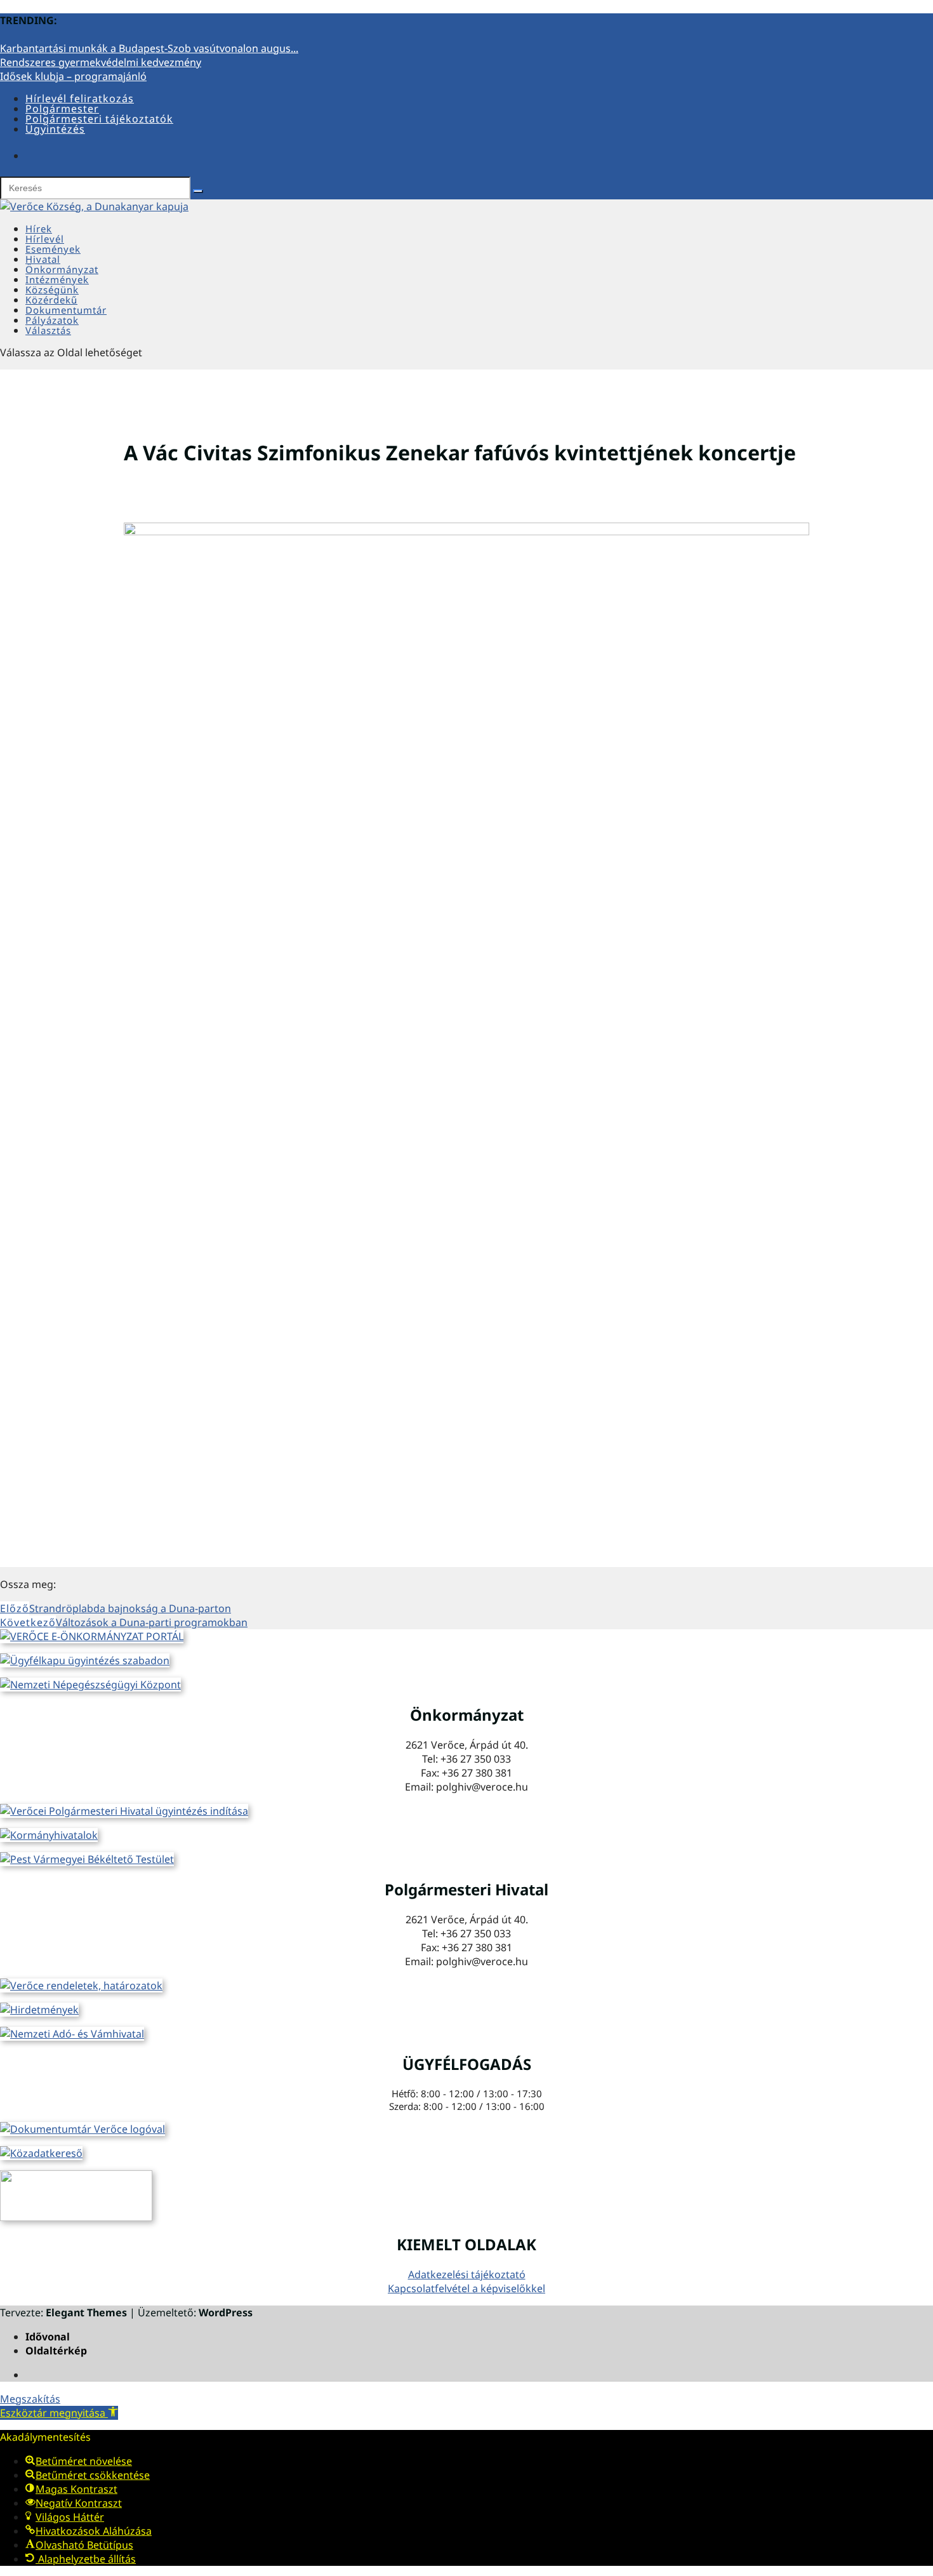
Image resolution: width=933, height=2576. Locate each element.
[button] (59, 2413)
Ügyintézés (55, 129)
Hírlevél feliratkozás (80, 98)
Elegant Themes (86, 2312)
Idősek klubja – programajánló (73, 76)
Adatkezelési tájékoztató (467, 2274)
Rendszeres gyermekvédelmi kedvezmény (101, 62)
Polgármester (62, 109)
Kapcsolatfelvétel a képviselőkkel (466, 2288)
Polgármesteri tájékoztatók (99, 119)
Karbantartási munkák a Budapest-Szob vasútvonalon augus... (149, 48)
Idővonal (48, 2337)
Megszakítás (30, 2399)
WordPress (226, 2312)
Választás (48, 330)
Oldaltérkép (56, 2351)
